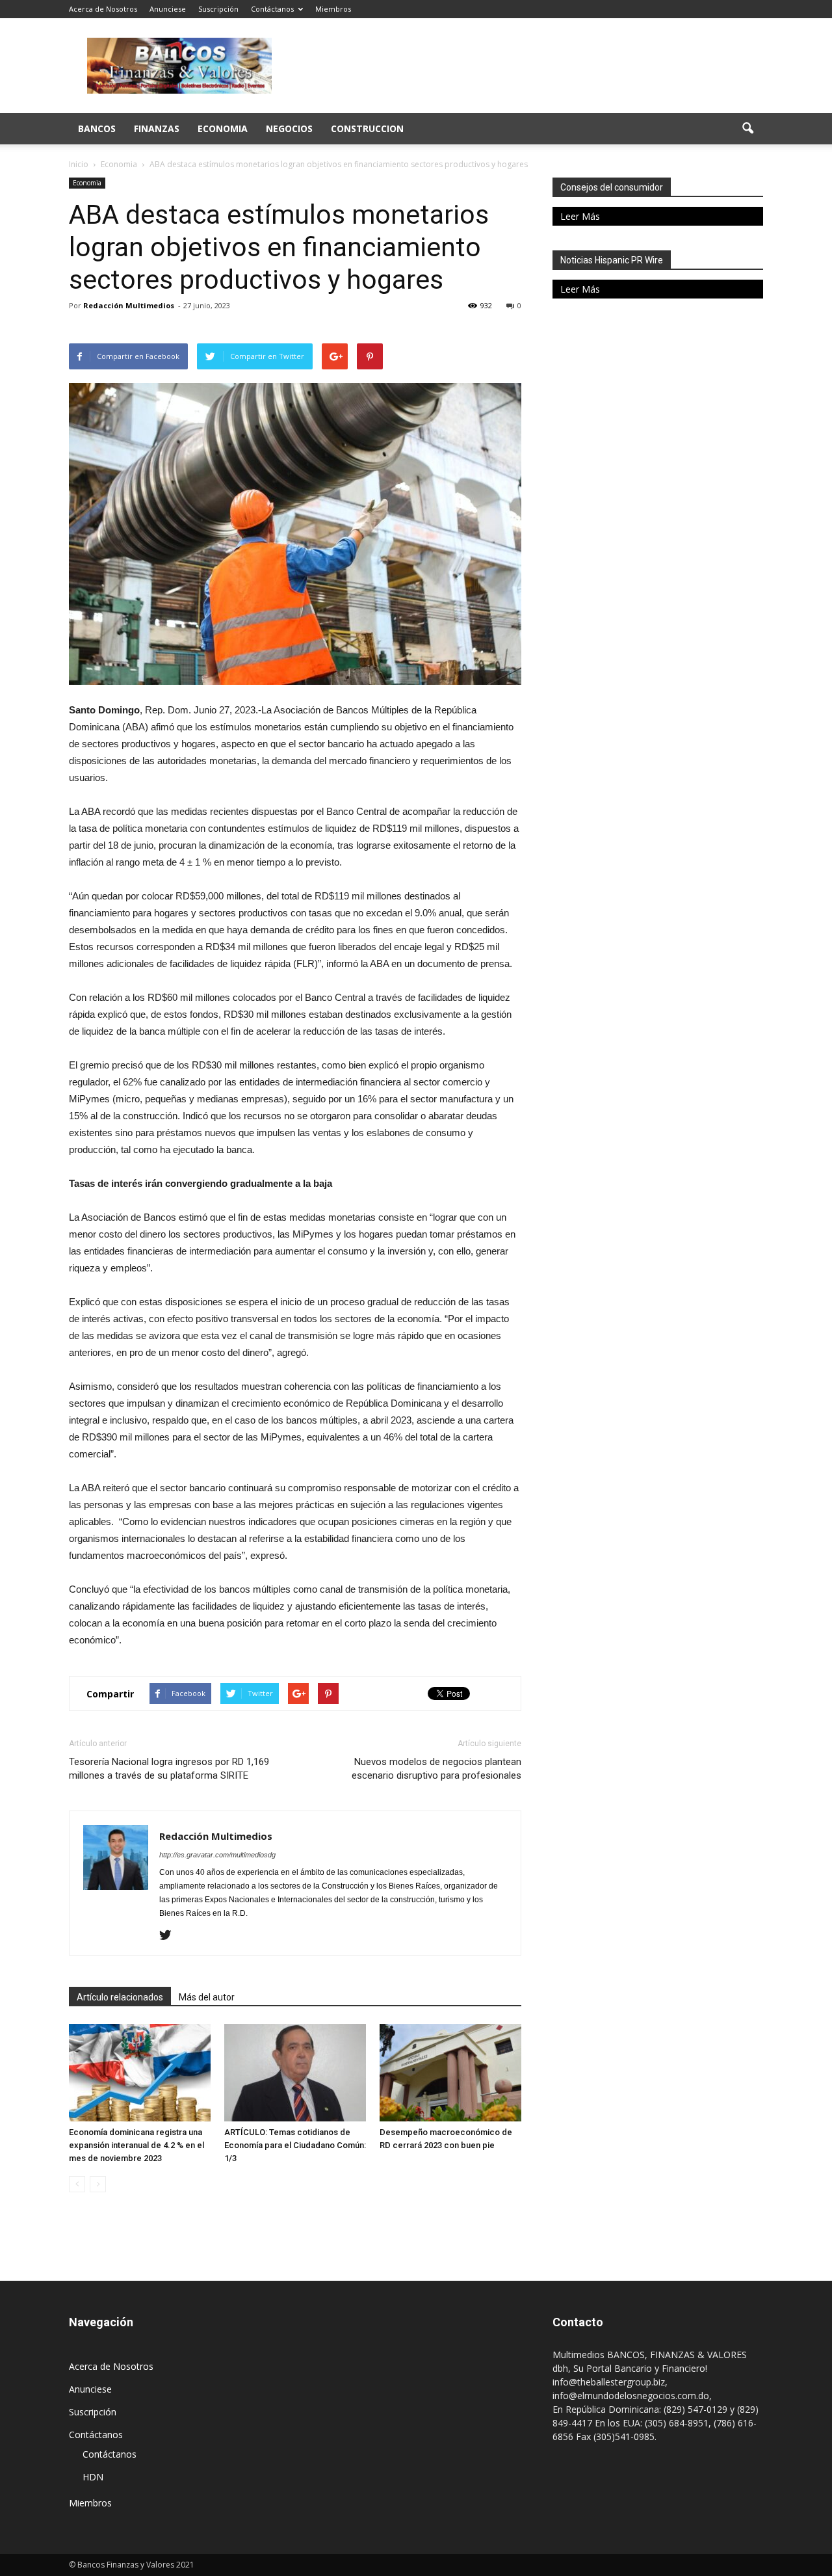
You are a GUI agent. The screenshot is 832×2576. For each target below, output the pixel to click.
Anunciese (168, 9)
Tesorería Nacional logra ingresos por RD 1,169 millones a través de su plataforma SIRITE (169, 1769)
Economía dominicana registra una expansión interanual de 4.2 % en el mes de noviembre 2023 (136, 2145)
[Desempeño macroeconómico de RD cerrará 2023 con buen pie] (450, 2073)
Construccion (367, 128)
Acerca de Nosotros (103, 9)
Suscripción (218, 9)
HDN (93, 2477)
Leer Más (580, 216)
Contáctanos (272, 9)
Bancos (97, 128)
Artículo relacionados (120, 1997)
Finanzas (157, 128)
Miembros (333, 9)
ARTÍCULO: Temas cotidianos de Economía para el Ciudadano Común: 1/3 (295, 2145)
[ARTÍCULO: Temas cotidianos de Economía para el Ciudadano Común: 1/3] (295, 2073)
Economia (223, 128)
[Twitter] (170, 1936)
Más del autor (207, 1997)
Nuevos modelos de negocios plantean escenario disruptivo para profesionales (436, 1769)
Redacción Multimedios (129, 305)
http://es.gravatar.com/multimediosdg (217, 1855)
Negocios (289, 128)
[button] (747, 129)
